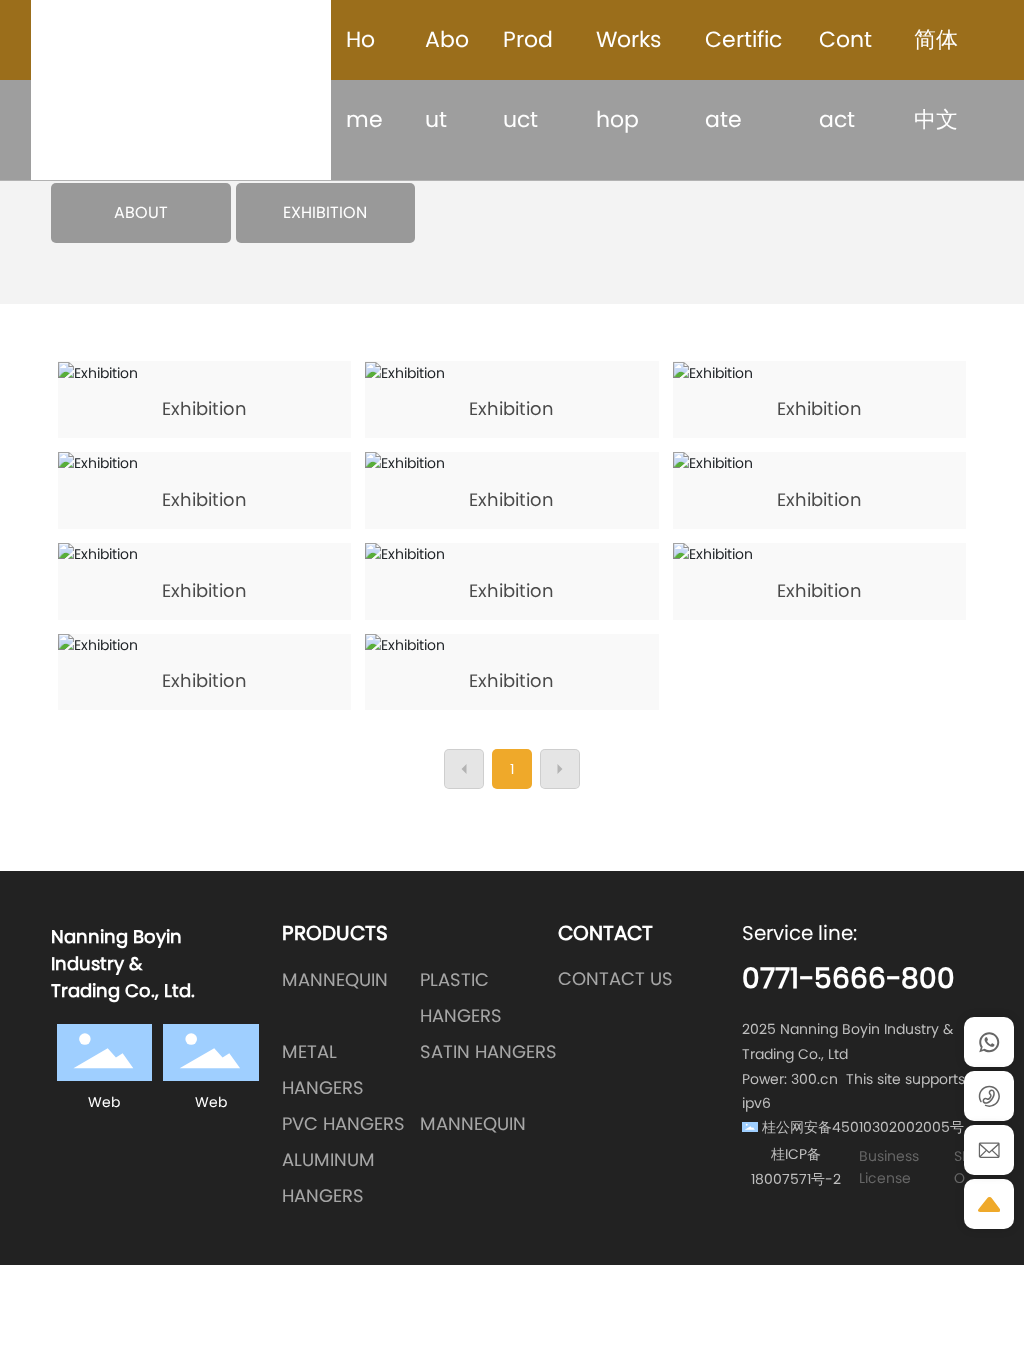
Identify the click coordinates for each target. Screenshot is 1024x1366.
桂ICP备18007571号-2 (796, 1166)
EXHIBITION (325, 213)
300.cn (814, 1079)
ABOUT (141, 213)
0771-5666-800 (848, 978)
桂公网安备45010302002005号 (863, 1127)
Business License (889, 1167)
